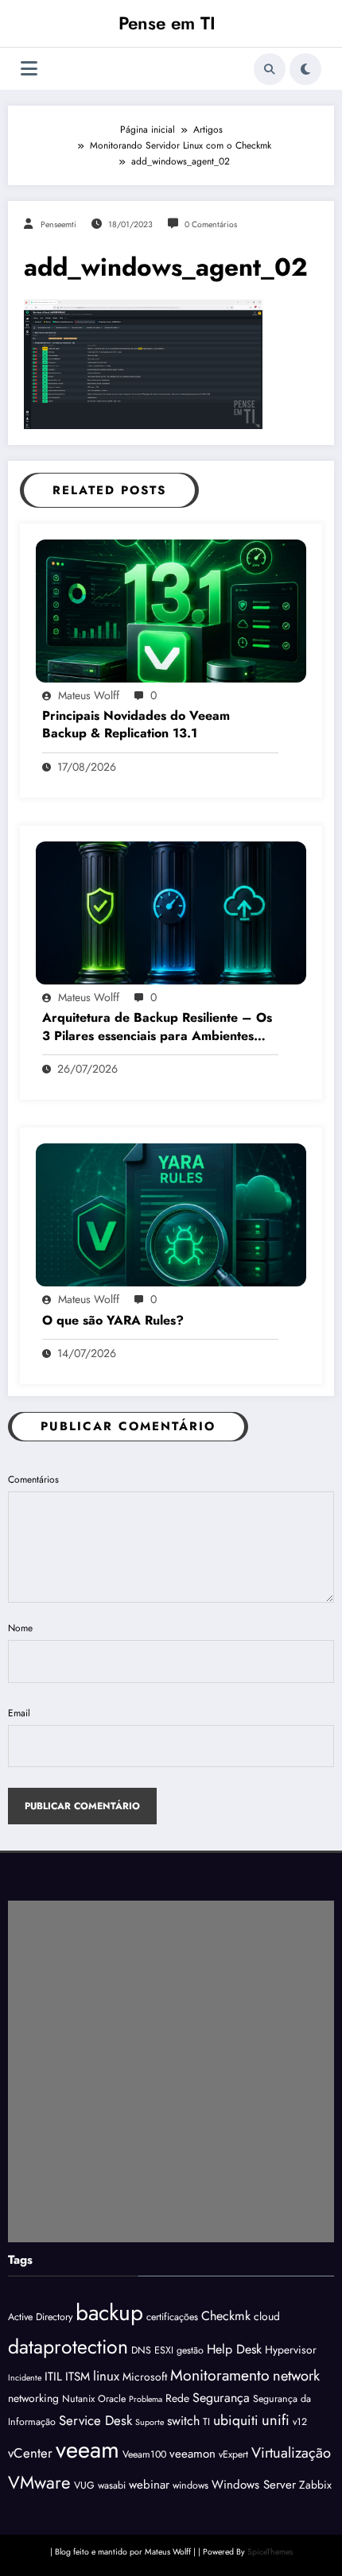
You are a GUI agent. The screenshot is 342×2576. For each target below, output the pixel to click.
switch (183, 2421)
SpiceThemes (270, 2552)
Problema (146, 2399)
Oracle (112, 2399)
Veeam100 (144, 2454)
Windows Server (254, 2485)
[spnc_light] (305, 69)
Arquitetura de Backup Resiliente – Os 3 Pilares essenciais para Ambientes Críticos (157, 1027)
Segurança (221, 2398)
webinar (149, 2485)
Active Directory (40, 2317)
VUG (84, 2485)
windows (190, 2485)
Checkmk (226, 2316)
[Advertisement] (171, 2071)
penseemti (58, 224)
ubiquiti (236, 2420)
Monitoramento (220, 2375)
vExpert (233, 2454)
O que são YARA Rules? (113, 1321)
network (296, 2375)
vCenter (30, 2453)
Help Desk (234, 2349)
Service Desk (95, 2420)
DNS (141, 2350)
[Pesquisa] (270, 69)
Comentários (33, 1479)
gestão (190, 2350)
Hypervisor (291, 2350)
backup (109, 2313)
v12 (300, 2422)
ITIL (53, 2377)
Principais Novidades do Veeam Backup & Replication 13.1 (136, 725)
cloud (267, 2316)
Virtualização (291, 2452)
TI (206, 2422)
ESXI (164, 2350)
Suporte (150, 2422)
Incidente (25, 2378)
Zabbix (315, 2485)
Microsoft (145, 2377)
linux (106, 2376)
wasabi (112, 2485)
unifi (276, 2420)
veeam (87, 2450)
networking (33, 2398)
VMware (39, 2482)
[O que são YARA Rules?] (171, 1214)
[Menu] (29, 69)
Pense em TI (167, 23)
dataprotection (68, 2346)
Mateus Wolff (89, 695)
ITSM (78, 2377)
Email (19, 1713)
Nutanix (78, 2399)
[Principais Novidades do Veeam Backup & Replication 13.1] (171, 609)
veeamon (192, 2454)
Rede (177, 2398)
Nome (20, 1628)
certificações (172, 2317)
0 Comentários (211, 224)
